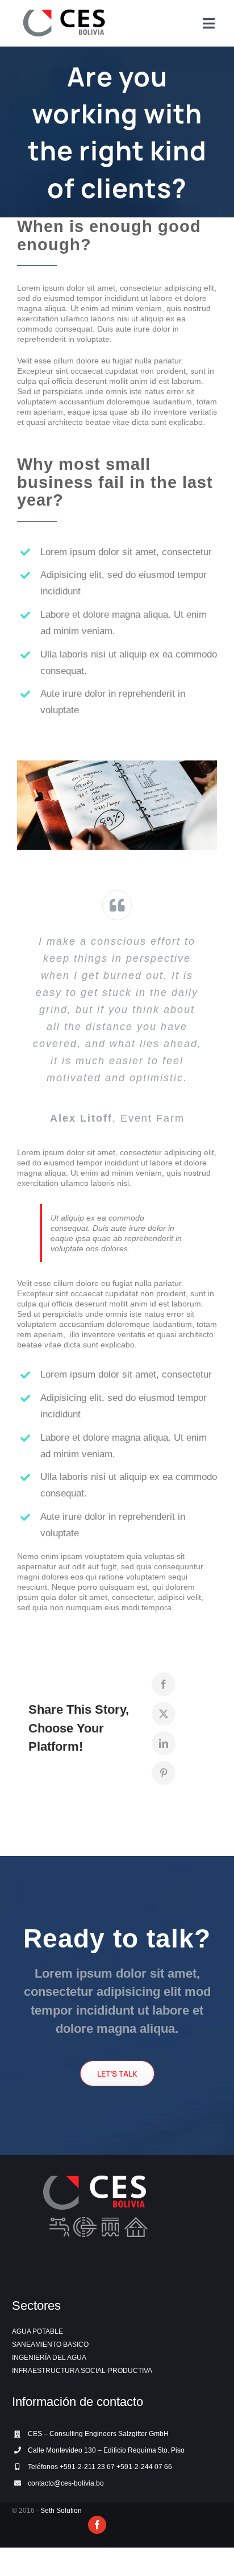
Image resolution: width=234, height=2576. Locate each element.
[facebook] (97, 2525)
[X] (164, 1714)
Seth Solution (61, 2511)
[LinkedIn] (164, 1743)
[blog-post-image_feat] (117, 764)
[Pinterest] (164, 1773)
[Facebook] (164, 1684)
